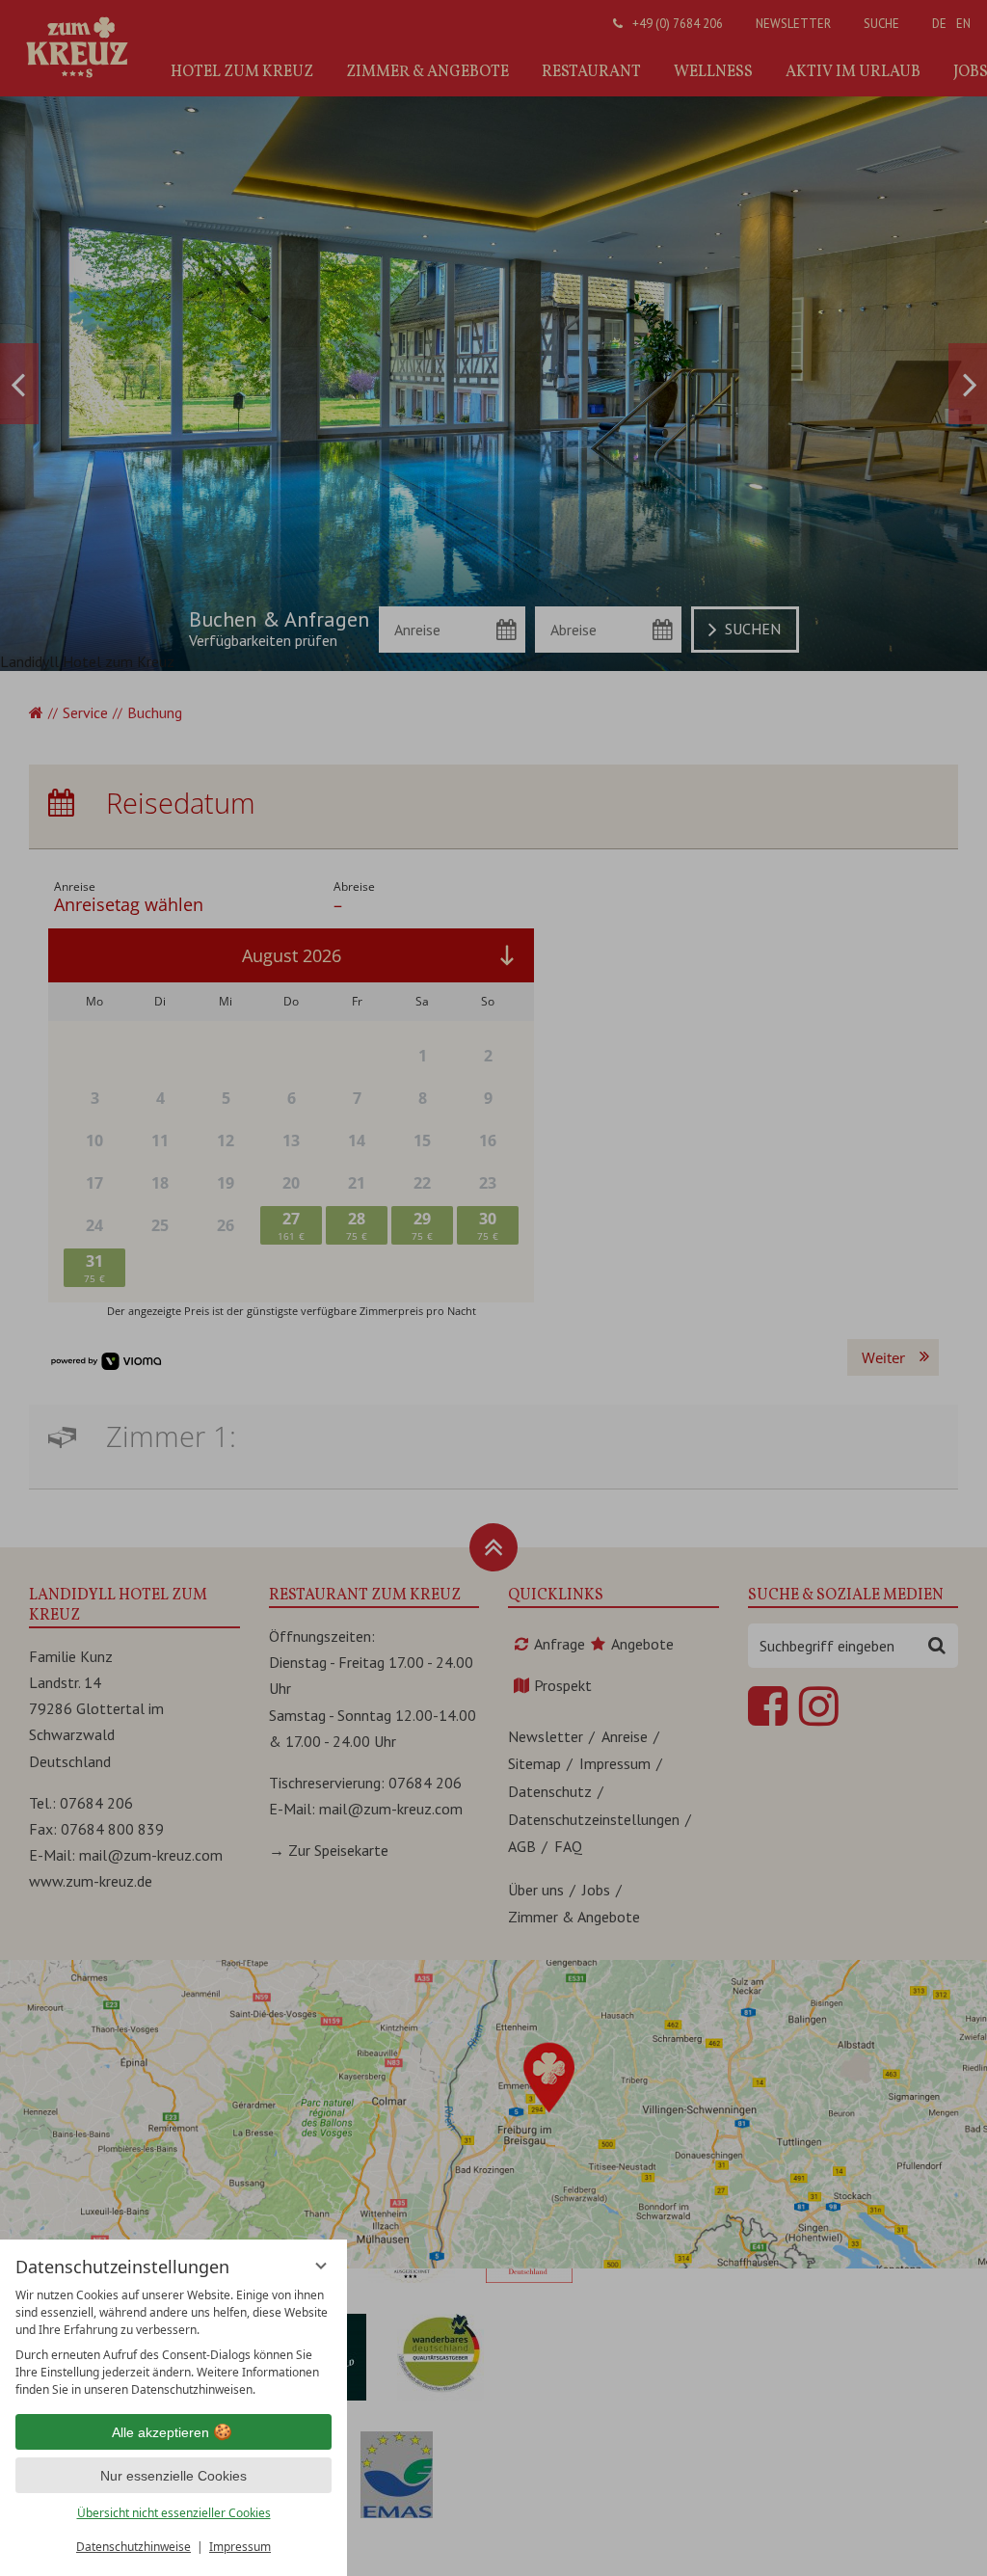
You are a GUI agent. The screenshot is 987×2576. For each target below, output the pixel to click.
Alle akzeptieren (160, 2432)
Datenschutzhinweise (133, 2547)
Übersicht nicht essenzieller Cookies (174, 2513)
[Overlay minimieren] (321, 2266)
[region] (173, 2343)
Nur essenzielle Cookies (173, 2476)
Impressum (240, 2547)
